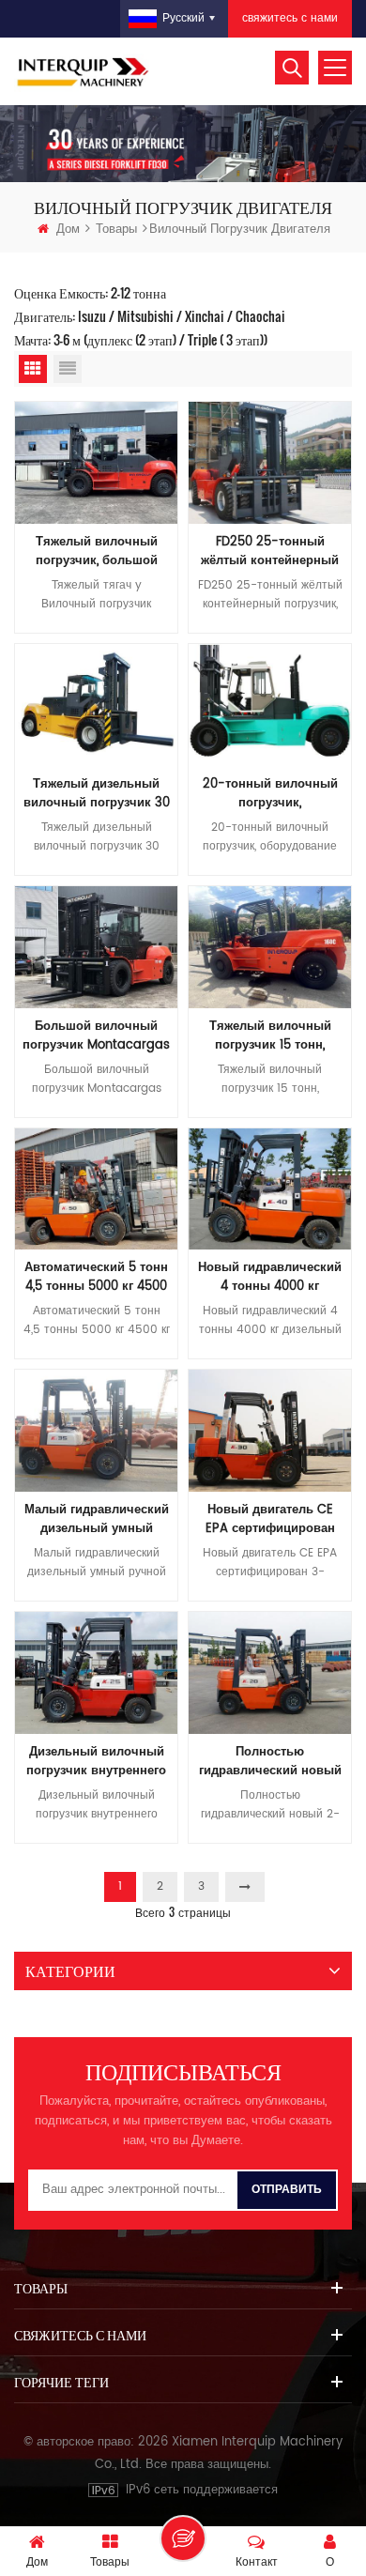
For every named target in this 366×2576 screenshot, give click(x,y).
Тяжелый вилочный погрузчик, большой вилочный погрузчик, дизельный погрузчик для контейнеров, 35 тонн (96, 552)
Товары (116, 230)
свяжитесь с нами (290, 18)
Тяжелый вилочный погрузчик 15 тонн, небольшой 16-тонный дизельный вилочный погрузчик (270, 1036)
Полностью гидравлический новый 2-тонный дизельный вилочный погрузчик (270, 1762)
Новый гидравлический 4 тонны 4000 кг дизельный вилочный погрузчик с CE (270, 1278)
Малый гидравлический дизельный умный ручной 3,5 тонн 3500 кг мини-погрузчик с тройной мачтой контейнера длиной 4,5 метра (96, 1520)
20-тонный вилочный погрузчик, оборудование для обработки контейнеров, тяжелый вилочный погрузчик (270, 794)
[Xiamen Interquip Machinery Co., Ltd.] (84, 71)
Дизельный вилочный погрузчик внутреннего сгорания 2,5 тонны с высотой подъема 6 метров (96, 1762)
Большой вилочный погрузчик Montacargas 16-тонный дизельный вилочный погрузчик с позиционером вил (96, 1036)
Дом (68, 230)
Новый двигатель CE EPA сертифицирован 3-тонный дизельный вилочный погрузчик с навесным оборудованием (270, 1520)
